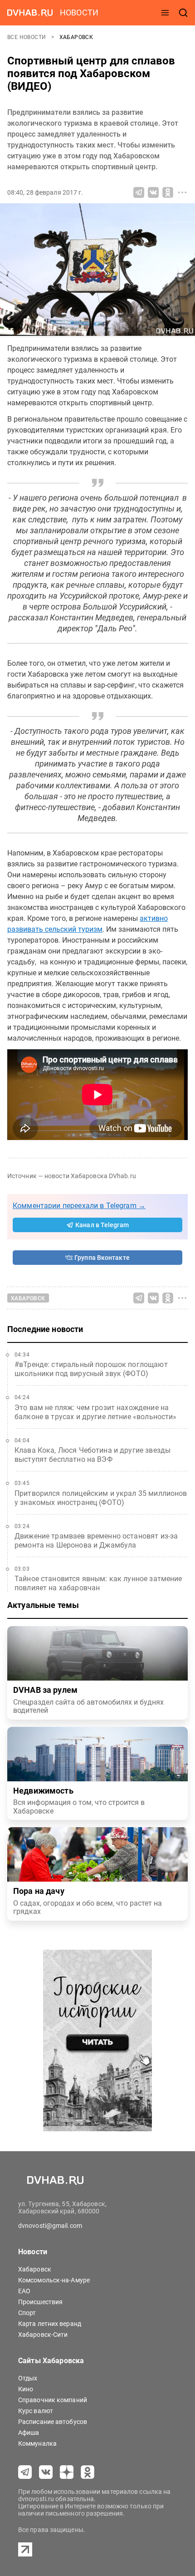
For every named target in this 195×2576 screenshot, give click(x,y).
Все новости (27, 37)
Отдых (28, 2378)
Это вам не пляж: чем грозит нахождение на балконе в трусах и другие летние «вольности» (96, 1412)
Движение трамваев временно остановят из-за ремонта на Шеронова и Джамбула (96, 1541)
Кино (26, 2389)
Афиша (29, 2433)
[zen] (67, 2472)
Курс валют (36, 2411)
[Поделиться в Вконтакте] (153, 192)
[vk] (46, 2472)
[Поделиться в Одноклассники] (168, 192)
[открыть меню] (165, 13)
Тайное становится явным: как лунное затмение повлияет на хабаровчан (98, 1583)
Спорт (27, 2313)
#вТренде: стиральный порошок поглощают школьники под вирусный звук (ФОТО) (91, 1369)
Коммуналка (37, 2443)
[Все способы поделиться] (182, 192)
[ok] (88, 2472)
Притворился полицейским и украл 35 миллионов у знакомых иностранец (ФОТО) (101, 1498)
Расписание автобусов (53, 2422)
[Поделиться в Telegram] (139, 192)
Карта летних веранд (50, 2324)
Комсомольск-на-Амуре (54, 2280)
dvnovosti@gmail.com (50, 2226)
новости (79, 12)
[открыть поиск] (183, 13)
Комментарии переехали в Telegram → (79, 1206)
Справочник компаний (53, 2400)
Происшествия (40, 2302)
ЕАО (24, 2291)
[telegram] (25, 2472)
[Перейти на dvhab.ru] (30, 13)
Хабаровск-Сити (43, 2335)
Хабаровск (76, 37)
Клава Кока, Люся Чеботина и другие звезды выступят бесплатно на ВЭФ (93, 1455)
